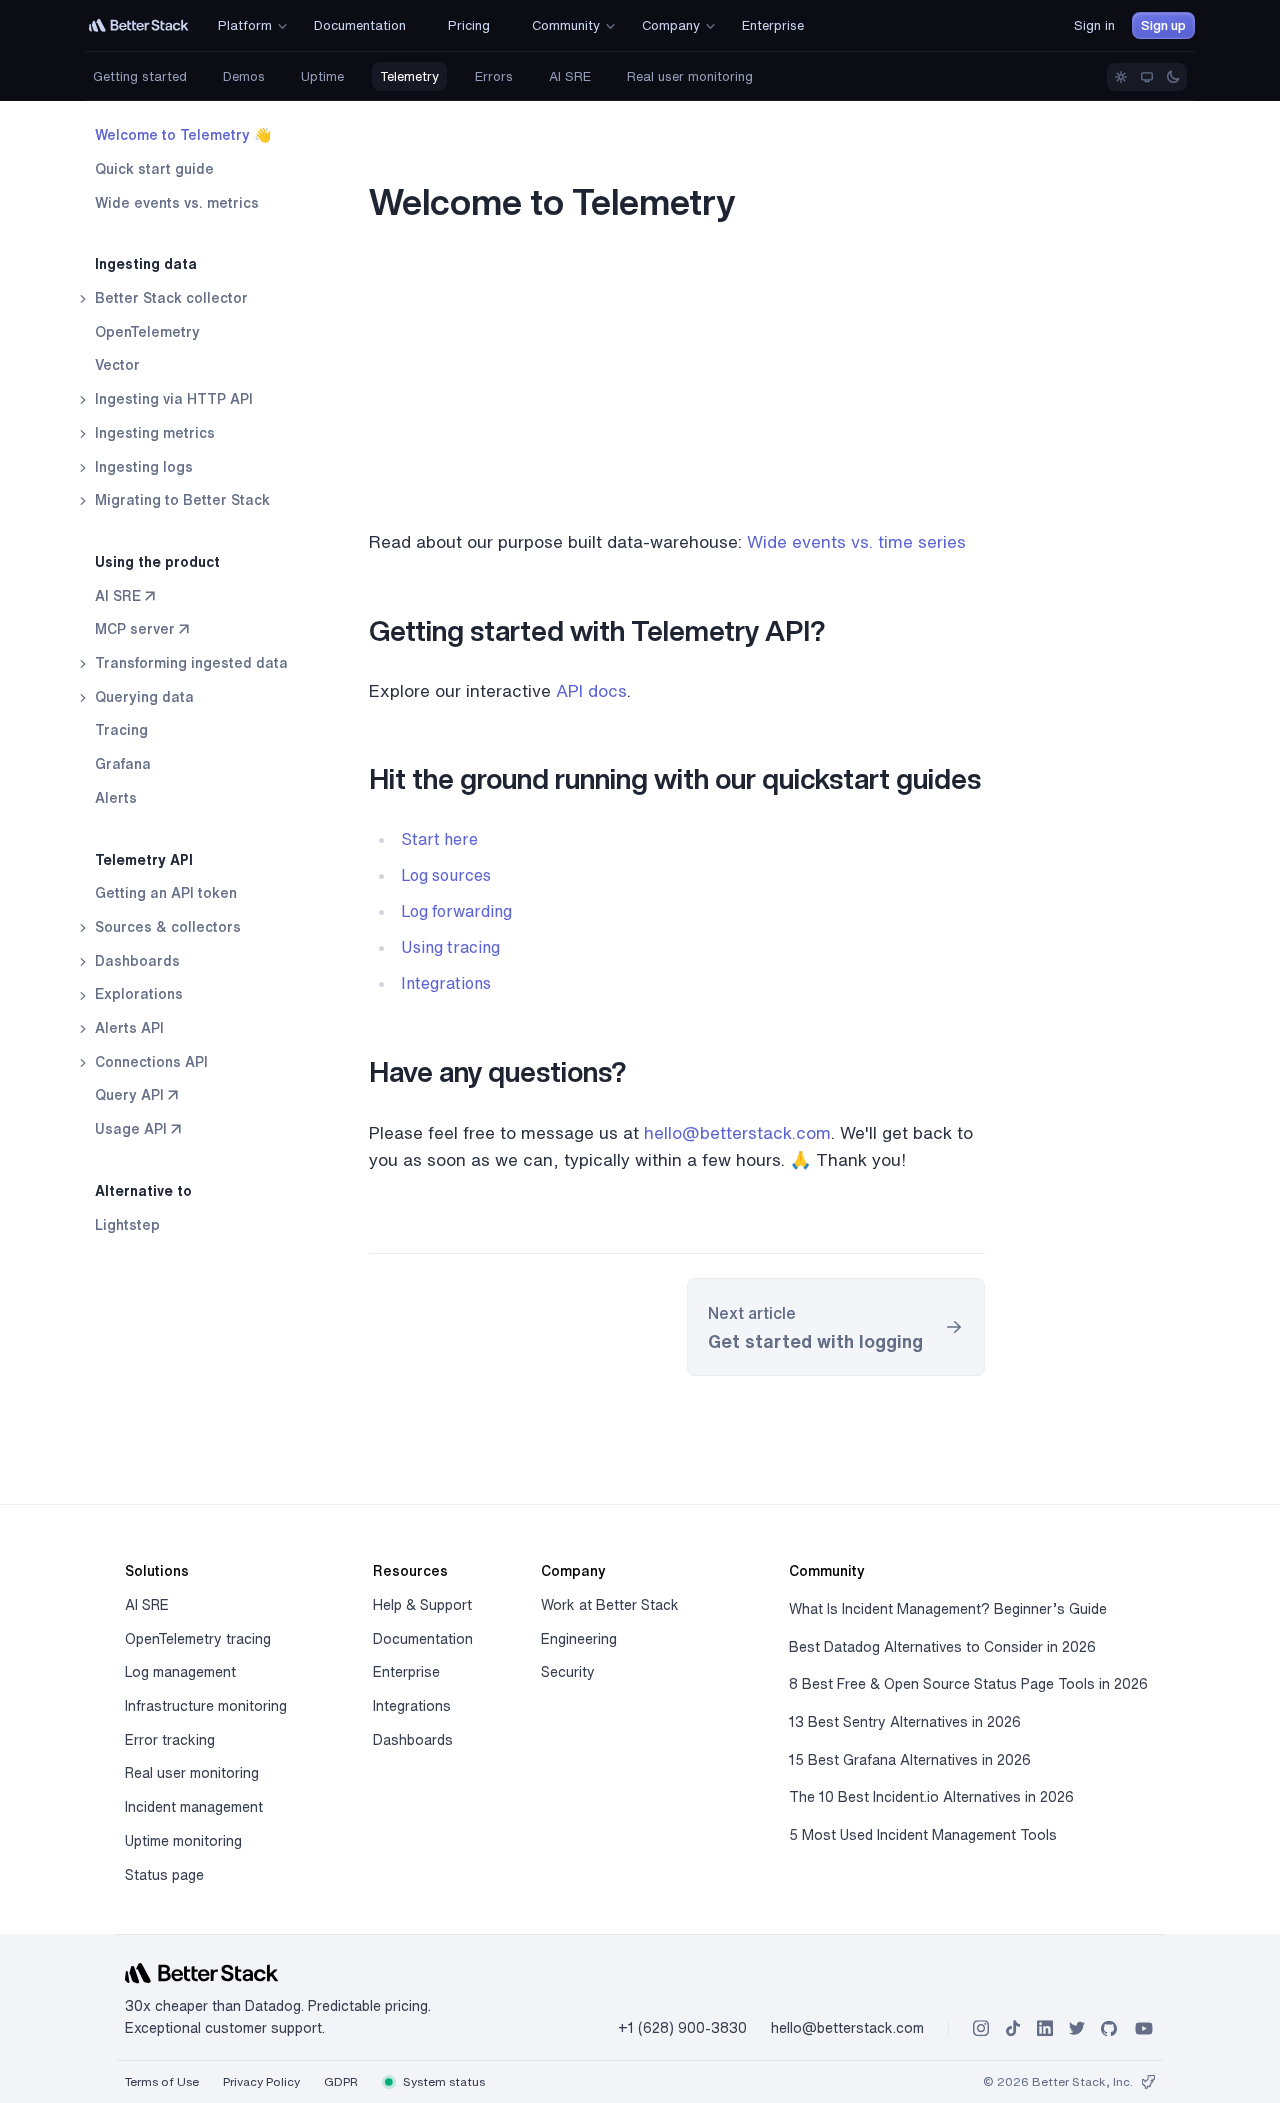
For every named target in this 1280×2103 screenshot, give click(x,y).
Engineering (579, 1639)
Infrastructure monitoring (206, 1706)
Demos (244, 76)
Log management (180, 1672)
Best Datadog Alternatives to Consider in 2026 (942, 1647)
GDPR (341, 2081)
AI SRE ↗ (125, 595)
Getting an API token (166, 893)
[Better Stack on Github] (1109, 2028)
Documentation (423, 1639)
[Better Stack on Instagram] (981, 2028)
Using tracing (450, 947)
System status (442, 2081)
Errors (494, 76)
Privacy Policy (261, 2081)
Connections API (149, 1062)
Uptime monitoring (183, 1841)
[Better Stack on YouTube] (1144, 2028)
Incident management (194, 1807)
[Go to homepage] (139, 25)
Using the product (157, 562)
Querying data (142, 697)
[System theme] (1147, 77)
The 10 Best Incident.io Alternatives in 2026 (931, 1797)
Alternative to (143, 1191)
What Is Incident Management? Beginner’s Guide (948, 1609)
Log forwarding (456, 911)
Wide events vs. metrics (177, 202)
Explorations (137, 994)
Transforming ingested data (189, 663)
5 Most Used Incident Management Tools (923, 1835)
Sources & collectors (166, 927)
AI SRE (570, 76)
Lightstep (127, 1224)
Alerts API (127, 1028)
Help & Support (422, 1605)
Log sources (446, 875)
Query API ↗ (136, 1095)
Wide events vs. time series (856, 541)
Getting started (140, 76)
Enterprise (406, 1672)
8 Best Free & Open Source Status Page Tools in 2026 (968, 1684)
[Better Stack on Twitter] (1077, 2028)
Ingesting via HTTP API (172, 399)
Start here (439, 839)
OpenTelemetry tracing (198, 1639)
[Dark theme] (1173, 77)
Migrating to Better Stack (180, 500)
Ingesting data (146, 264)
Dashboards (135, 960)
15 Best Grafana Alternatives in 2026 (910, 1760)
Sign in (1094, 25)
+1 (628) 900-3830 (682, 2028)
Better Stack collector (169, 298)
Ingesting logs (142, 466)
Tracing (121, 730)
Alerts (116, 798)
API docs (591, 690)
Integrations (446, 983)
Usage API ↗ (138, 1129)
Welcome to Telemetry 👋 (183, 135)
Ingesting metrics (153, 433)
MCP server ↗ (142, 629)
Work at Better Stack (610, 1605)
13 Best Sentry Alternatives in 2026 (905, 1722)
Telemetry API (144, 859)
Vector (117, 365)
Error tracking (170, 1740)
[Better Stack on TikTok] (1013, 2028)
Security (568, 1672)
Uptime (322, 76)
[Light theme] (1121, 77)
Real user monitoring (690, 76)
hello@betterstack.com (737, 1132)
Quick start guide (154, 169)
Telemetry (409, 76)
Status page (164, 1875)
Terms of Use (162, 2081)
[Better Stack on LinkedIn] (1045, 2028)
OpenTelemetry (147, 332)
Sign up (1163, 25)
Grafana (123, 764)
